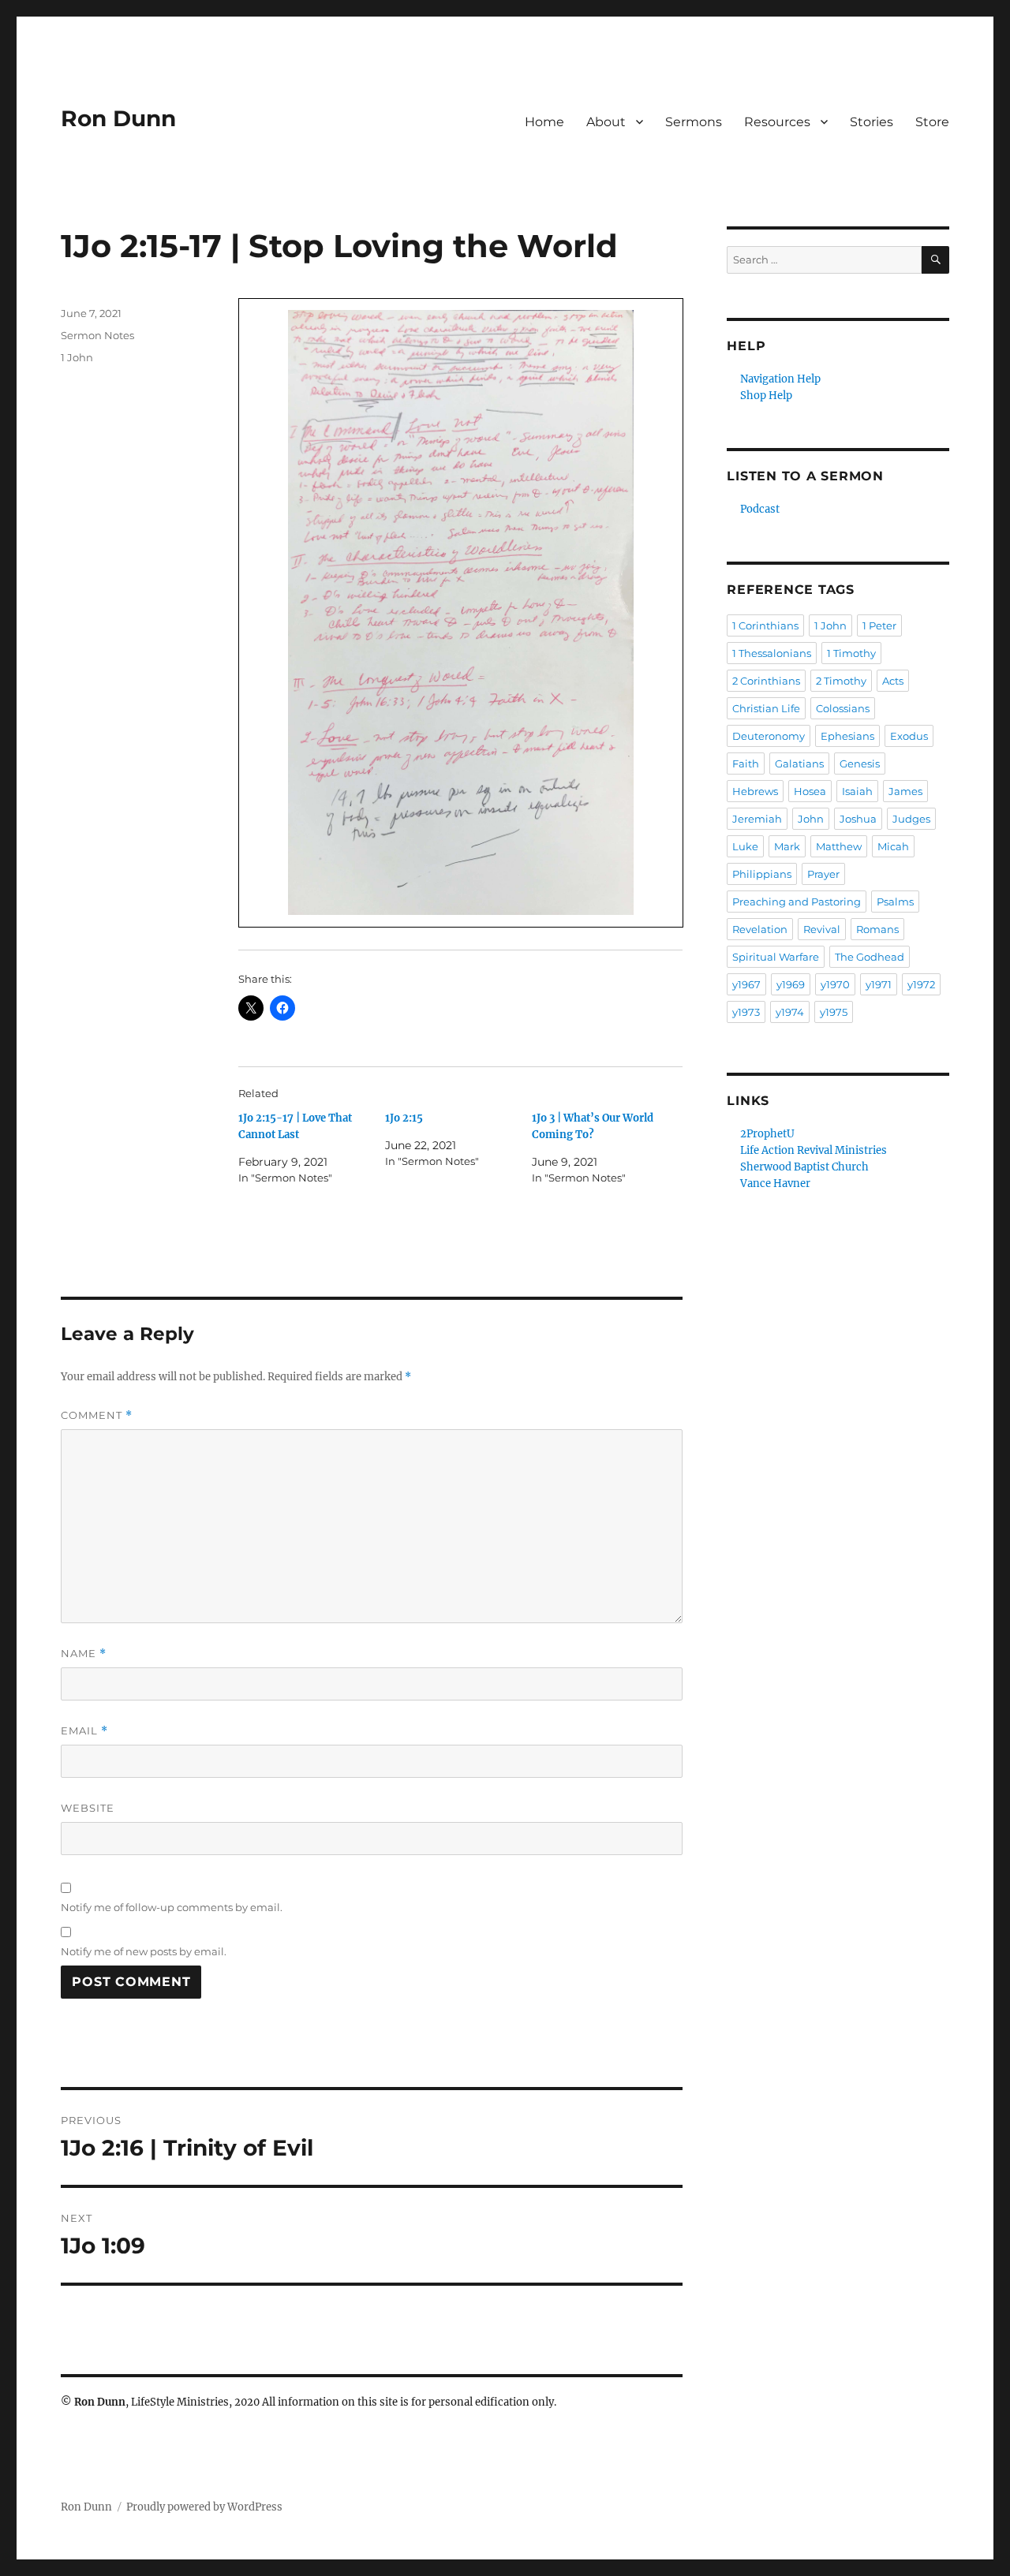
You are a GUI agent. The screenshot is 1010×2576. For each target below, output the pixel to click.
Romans (877, 929)
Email (84, 1731)
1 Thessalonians (772, 653)
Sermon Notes (97, 335)
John (811, 819)
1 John (77, 357)
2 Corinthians (766, 681)
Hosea (810, 791)
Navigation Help (780, 379)
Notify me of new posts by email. (144, 1951)
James (905, 791)
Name (84, 1654)
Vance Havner (775, 1183)
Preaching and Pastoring (797, 902)
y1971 (879, 984)
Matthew (839, 846)
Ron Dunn (118, 118)
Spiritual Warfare (776, 957)
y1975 (834, 1012)
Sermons (694, 122)
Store (932, 122)
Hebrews (755, 791)
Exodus (909, 736)
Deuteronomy (769, 736)
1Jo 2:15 (404, 1118)
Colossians (843, 708)
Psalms (895, 902)
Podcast (760, 509)
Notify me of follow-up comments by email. (172, 1907)
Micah (893, 846)
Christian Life (766, 708)
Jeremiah (757, 819)
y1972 (921, 984)
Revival (822, 929)
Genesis (860, 763)
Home (544, 122)
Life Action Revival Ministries (814, 1150)
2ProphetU (767, 1134)
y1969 (791, 984)
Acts (893, 681)
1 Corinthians (765, 625)
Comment (97, 1415)
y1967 (746, 984)
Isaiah (857, 791)
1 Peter (879, 625)
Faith (746, 763)
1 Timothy (851, 653)
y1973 (746, 1012)
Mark (787, 846)
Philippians (762, 874)
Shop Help (766, 396)
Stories (872, 122)
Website (88, 1808)
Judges (911, 819)
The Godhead (870, 957)
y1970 (835, 984)
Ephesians (847, 736)
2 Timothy (841, 681)
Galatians (799, 763)
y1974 (790, 1012)
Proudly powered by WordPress (204, 2507)
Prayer (823, 874)
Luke (745, 846)
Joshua (858, 819)
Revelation (760, 929)
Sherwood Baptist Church (804, 1167)
